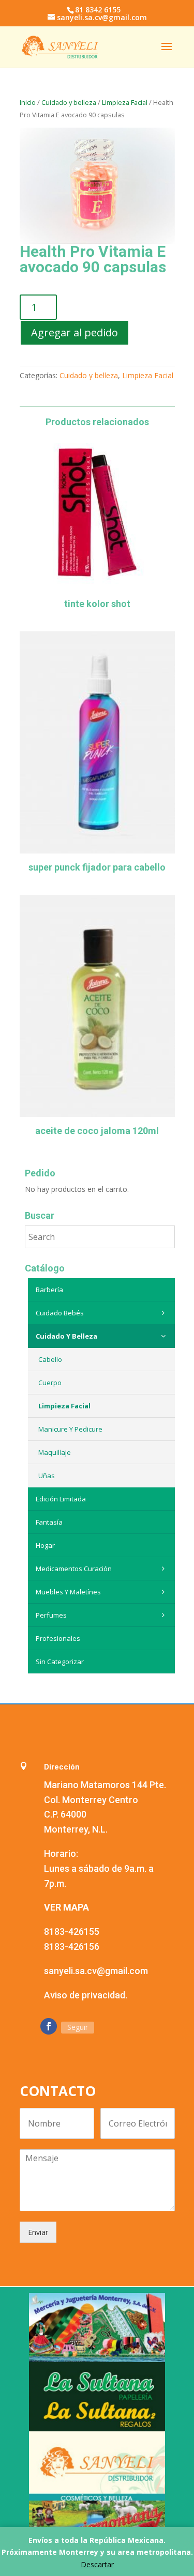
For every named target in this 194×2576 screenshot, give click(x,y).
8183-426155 (72, 1931)
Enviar (38, 2232)
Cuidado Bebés (60, 1313)
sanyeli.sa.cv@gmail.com (96, 1971)
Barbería (49, 1290)
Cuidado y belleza (69, 102)
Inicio (28, 102)
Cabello (50, 1359)
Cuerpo (50, 1383)
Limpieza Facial (125, 102)
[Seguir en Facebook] (49, 2026)
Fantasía (49, 1522)
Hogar (45, 1545)
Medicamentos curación (74, 1569)
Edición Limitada (61, 1499)
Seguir (78, 2027)
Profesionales (58, 1638)
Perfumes (51, 1615)
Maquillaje (55, 1452)
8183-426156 (72, 1946)
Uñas (47, 1476)
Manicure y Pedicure (70, 1429)
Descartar (97, 2564)
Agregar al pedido (74, 332)
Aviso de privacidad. (86, 1995)
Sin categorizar (60, 1662)
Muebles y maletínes (68, 1592)
